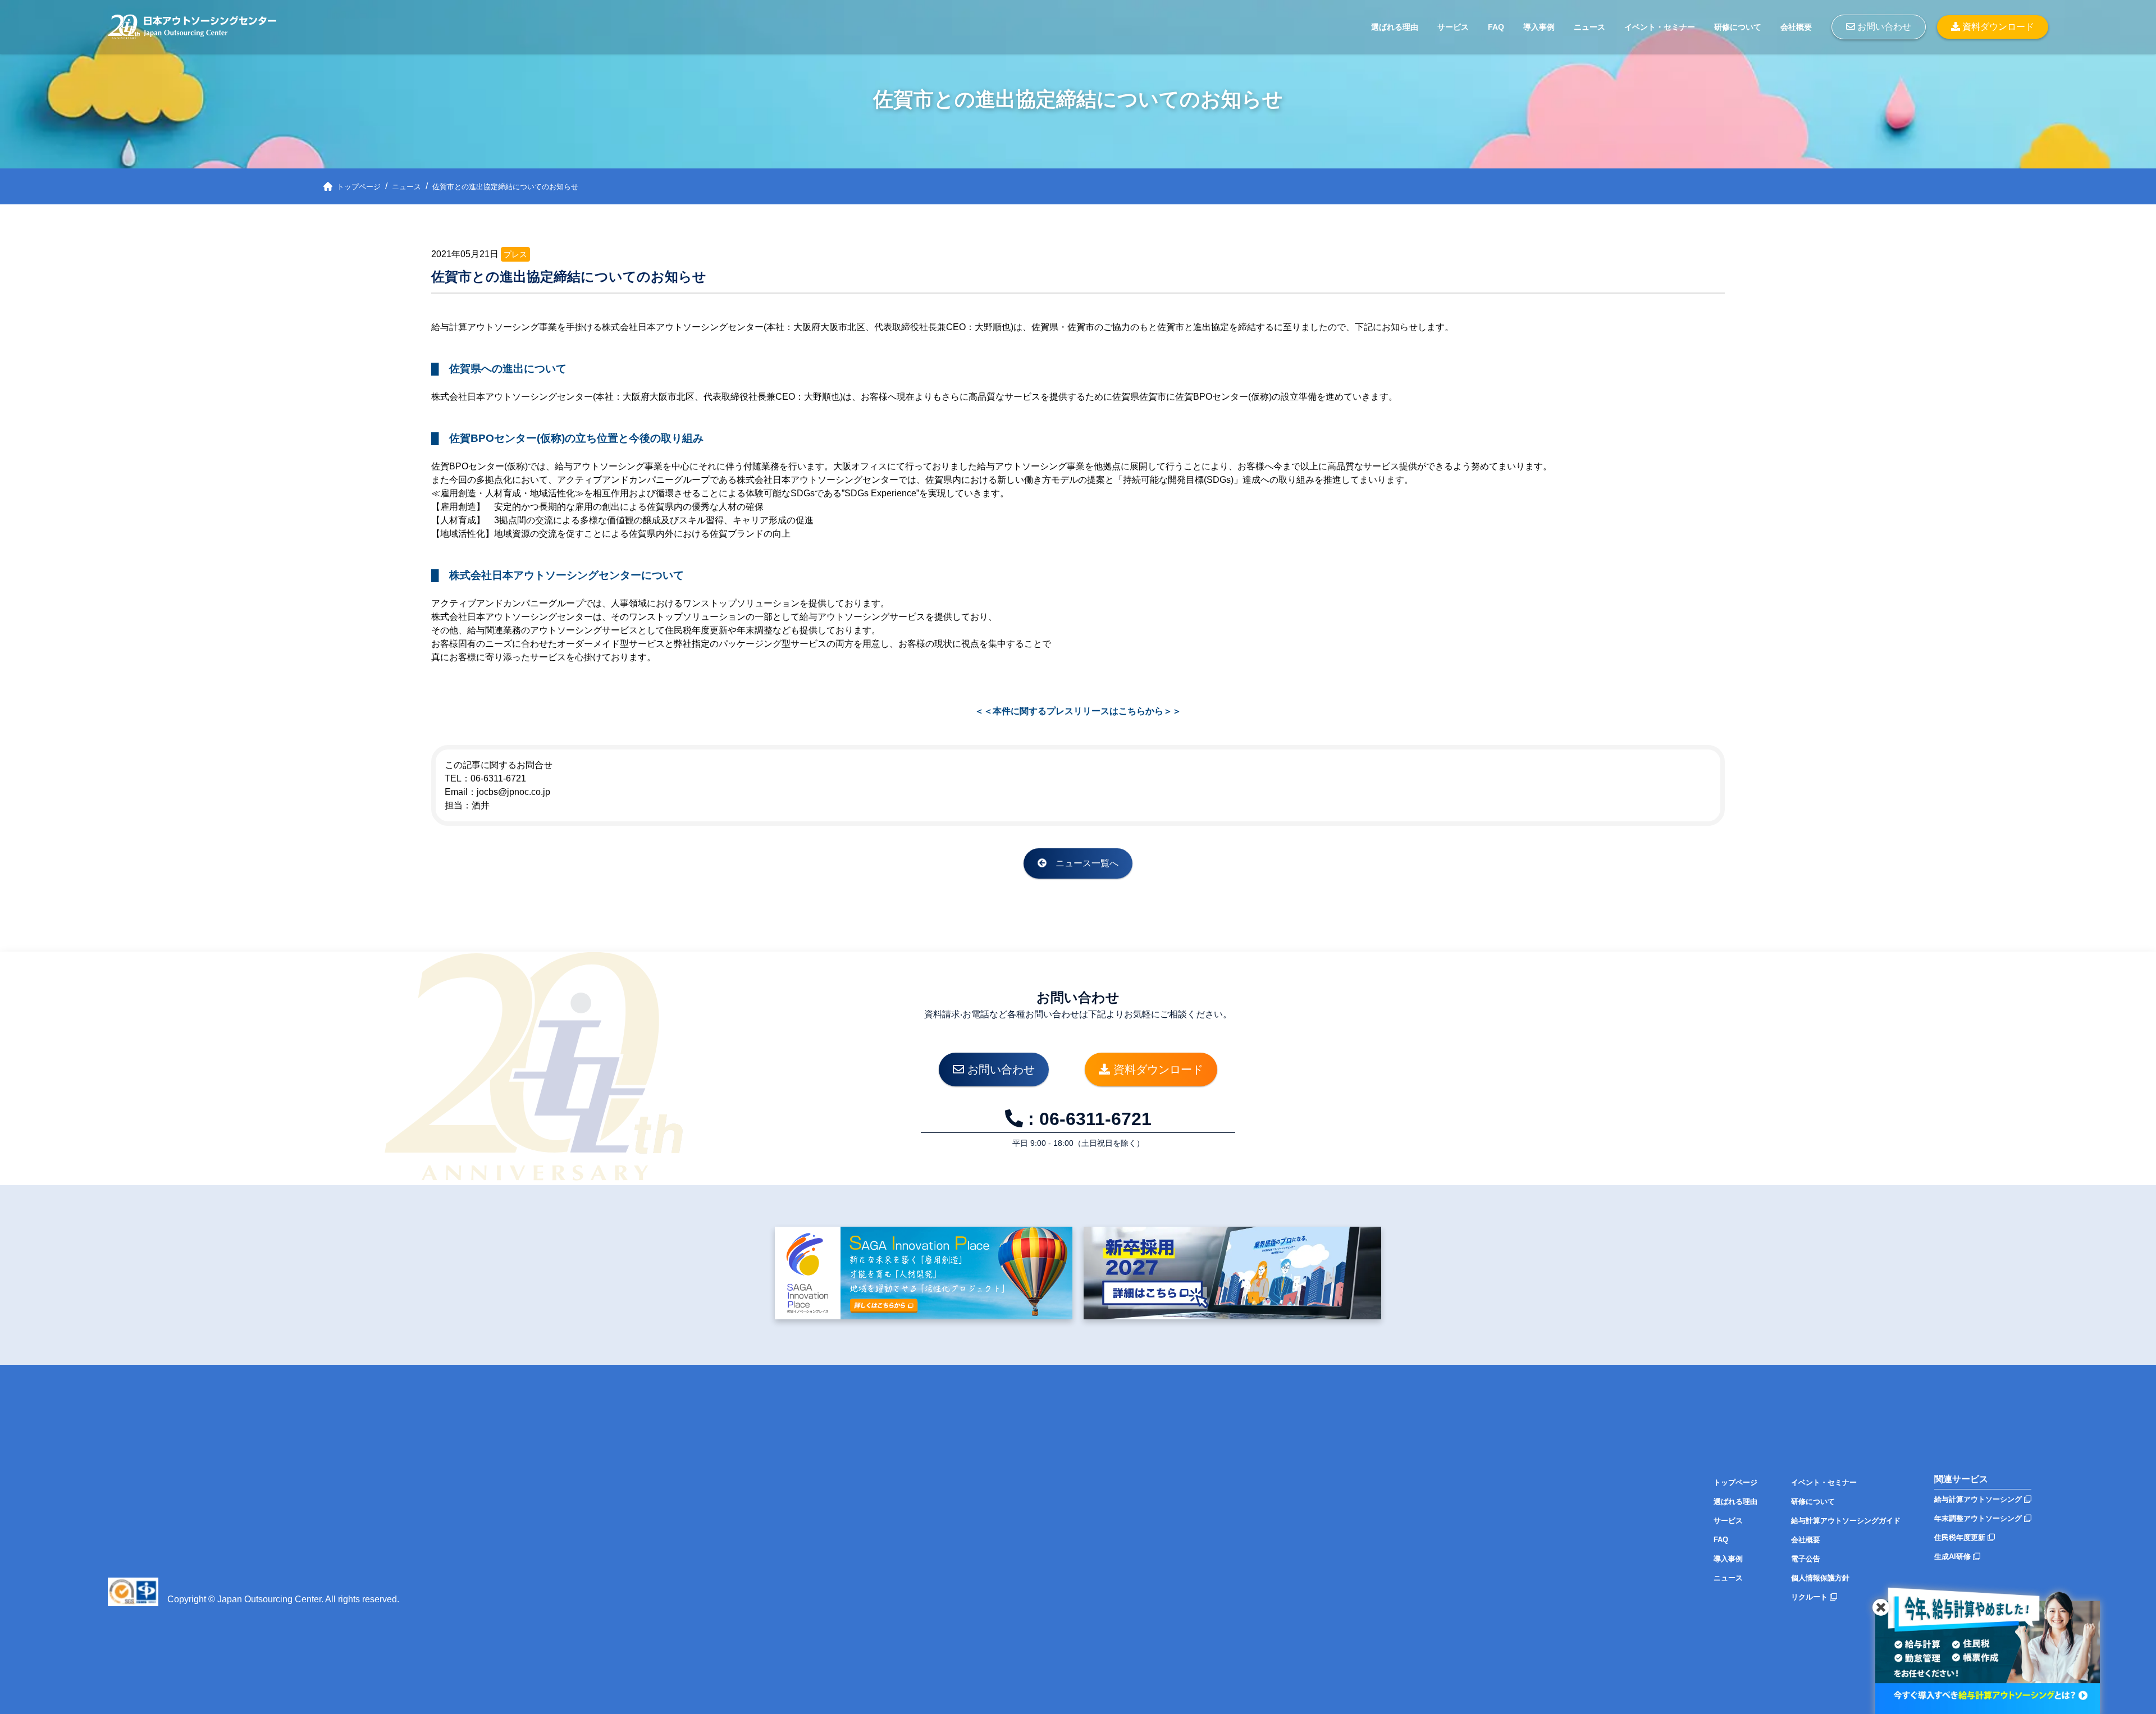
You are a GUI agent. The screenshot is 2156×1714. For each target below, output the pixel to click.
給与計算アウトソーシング (1979, 1499)
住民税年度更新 (1961, 1537)
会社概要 (1796, 27)
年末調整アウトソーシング (1979, 1518)
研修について (1738, 27)
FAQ (1496, 27)
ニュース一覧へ (1082, 863)
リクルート (1810, 1597)
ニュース (1589, 27)
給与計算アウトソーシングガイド (1846, 1521)
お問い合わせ (1883, 27)
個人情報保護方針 (1820, 1578)
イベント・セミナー (1660, 27)
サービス (1453, 27)
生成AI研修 (1954, 1557)
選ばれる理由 (1395, 27)
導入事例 (1539, 27)
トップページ (1735, 1482)
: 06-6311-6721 (1087, 1119)
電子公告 (1806, 1559)
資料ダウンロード (1997, 27)
